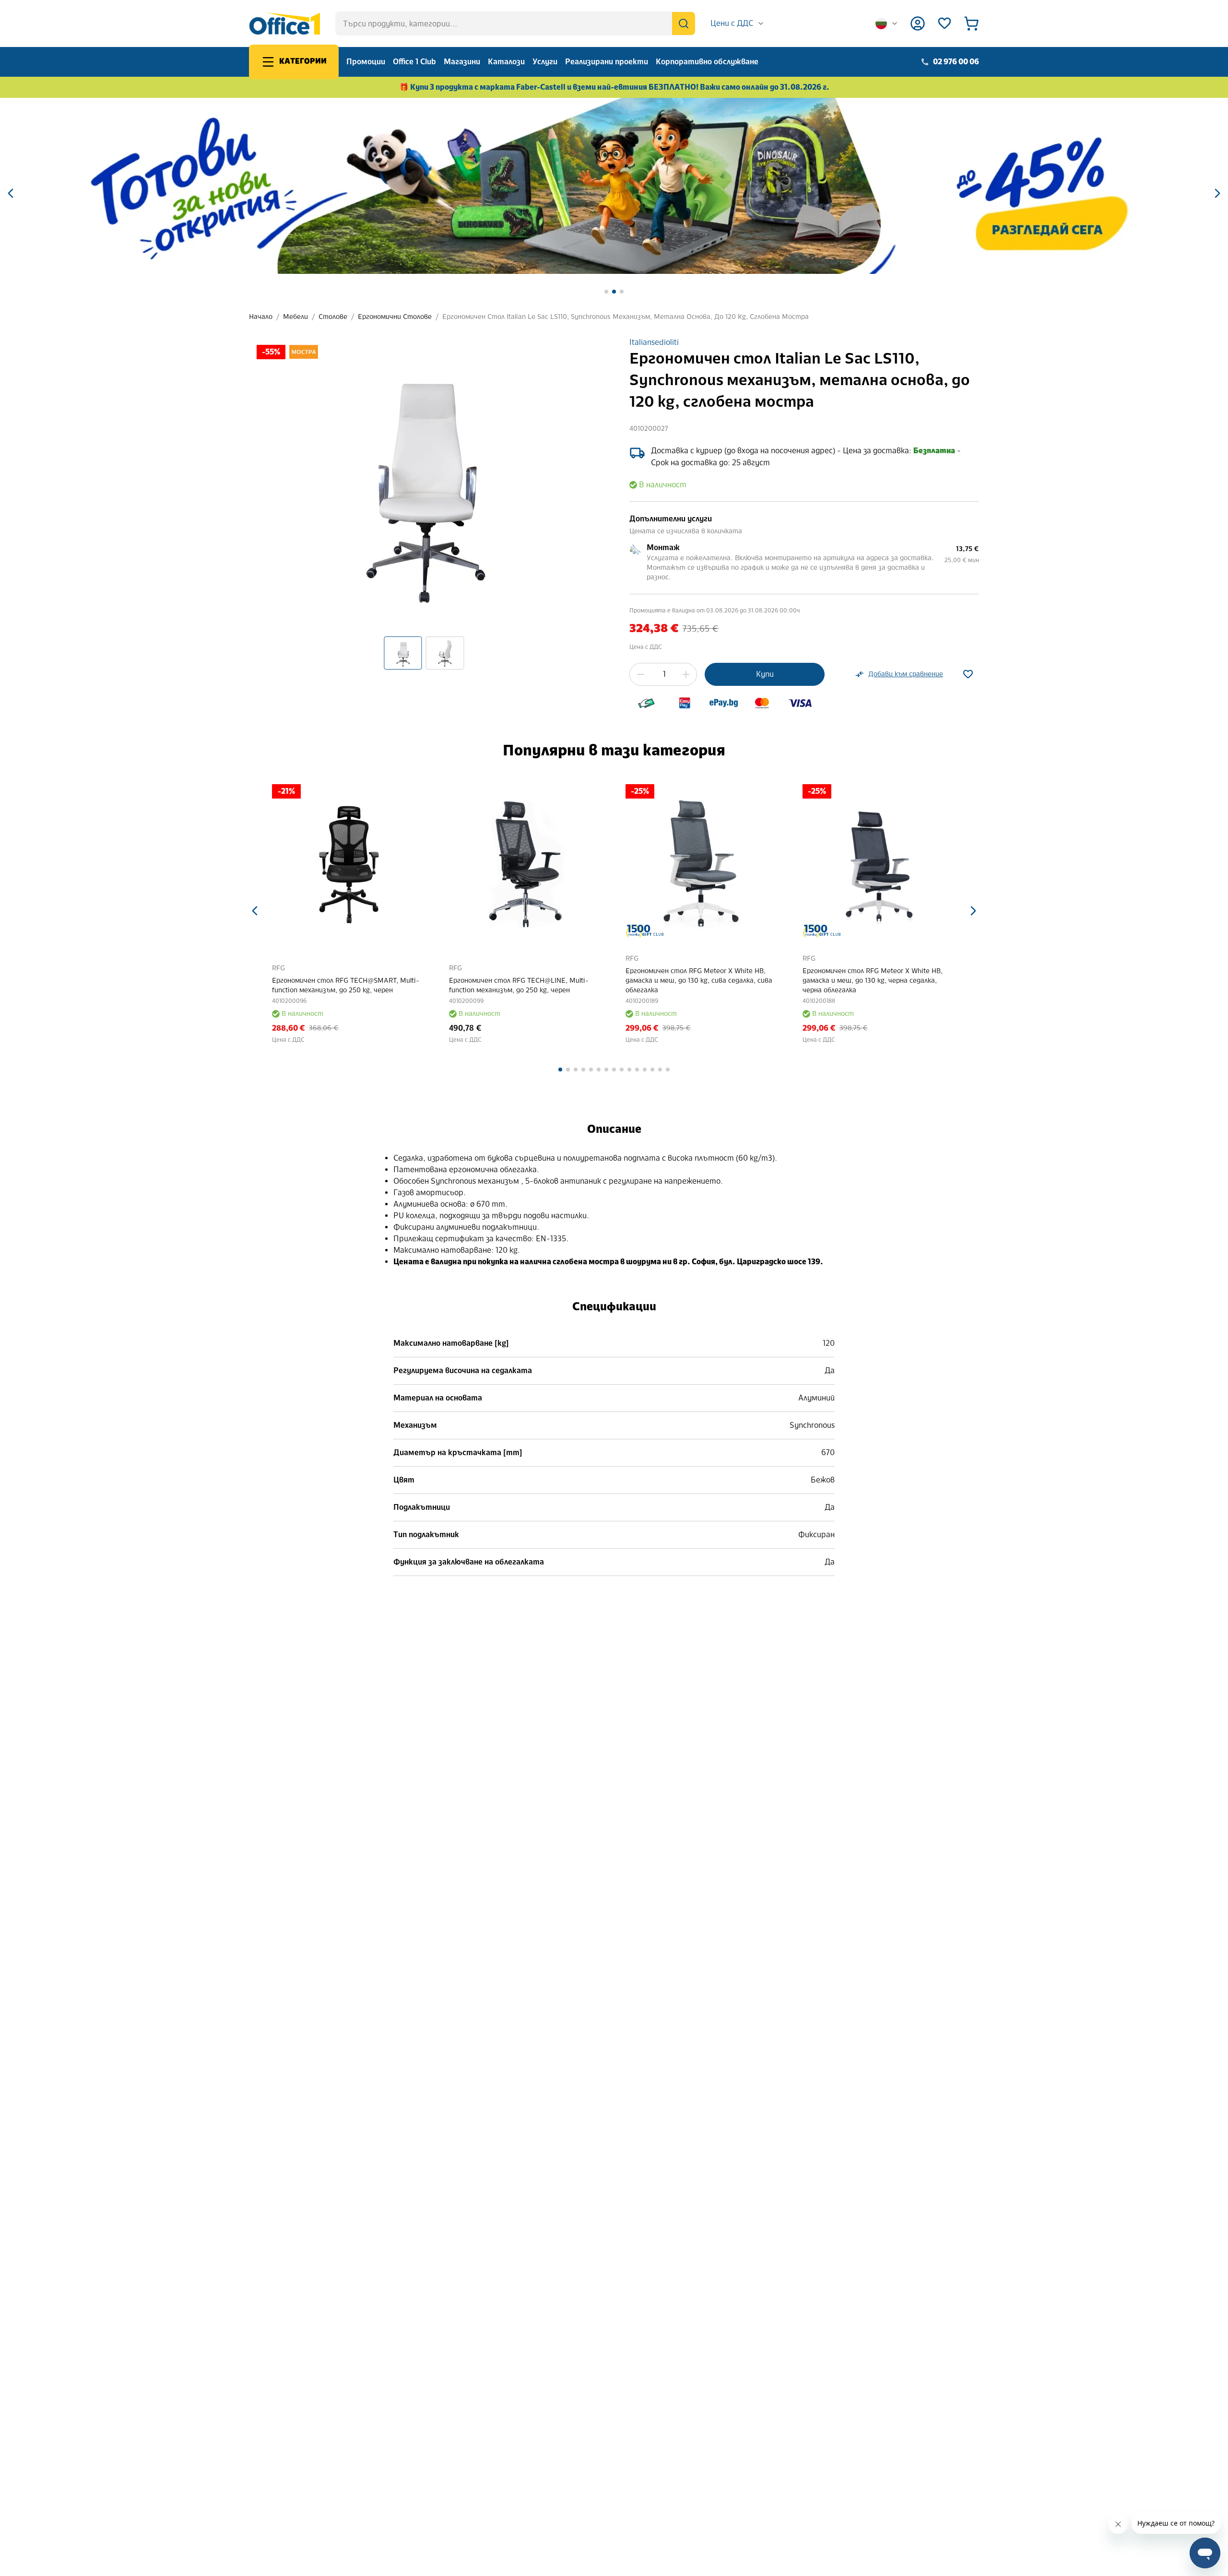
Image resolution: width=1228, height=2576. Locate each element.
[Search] (684, 24)
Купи (765, 674)
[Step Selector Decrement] (640, 674)
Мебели (295, 317)
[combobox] (738, 24)
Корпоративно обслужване (707, 62)
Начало (261, 317)
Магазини (462, 62)
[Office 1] (284, 24)
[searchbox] (515, 24)
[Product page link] (349, 861)
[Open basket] (971, 24)
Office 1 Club (414, 62)
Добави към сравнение (906, 674)
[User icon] (918, 24)
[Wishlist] (945, 24)
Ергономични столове (395, 317)
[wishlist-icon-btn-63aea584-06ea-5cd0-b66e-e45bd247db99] (968, 674)
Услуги (545, 62)
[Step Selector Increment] (686, 674)
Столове (333, 317)
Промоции (366, 62)
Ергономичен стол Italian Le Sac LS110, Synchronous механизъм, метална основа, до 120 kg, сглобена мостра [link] (626, 317)
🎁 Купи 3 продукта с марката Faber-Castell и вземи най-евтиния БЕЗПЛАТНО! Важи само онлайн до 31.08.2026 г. (614, 87)
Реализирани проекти (607, 62)
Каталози (506, 62)
